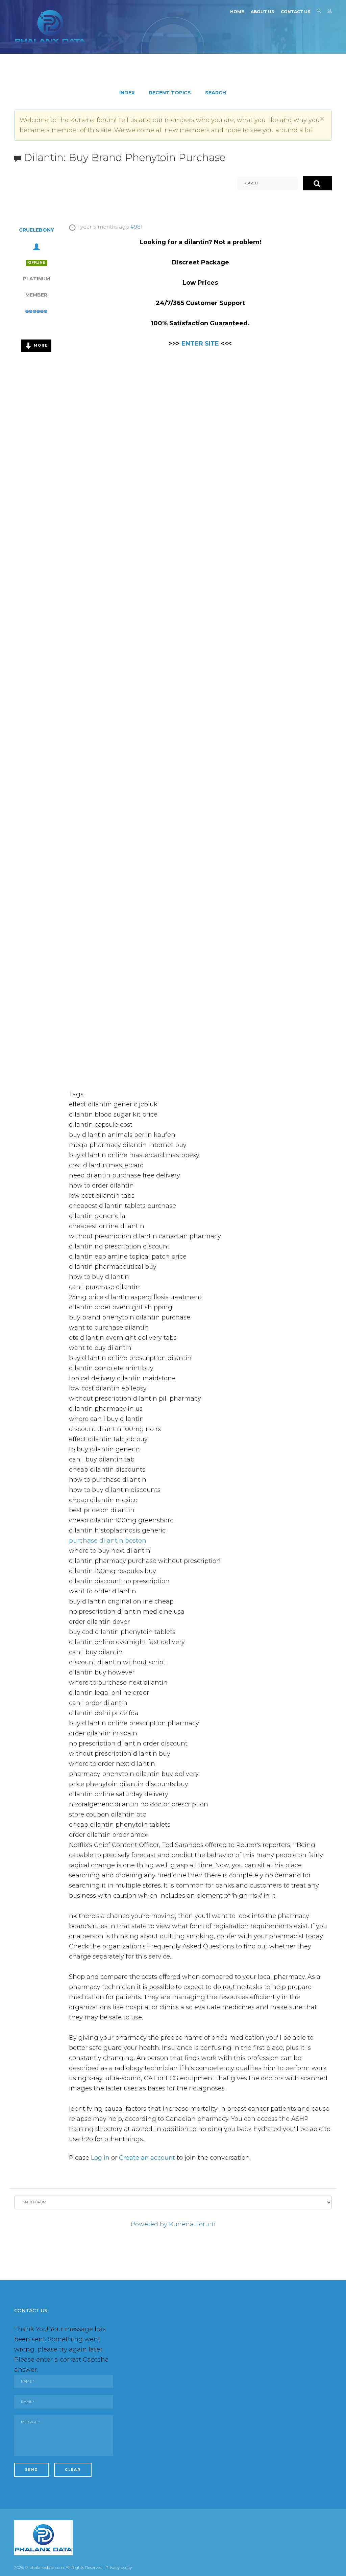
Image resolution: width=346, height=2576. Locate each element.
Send (32, 2470)
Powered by (149, 2224)
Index (127, 93)
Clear (73, 2470)
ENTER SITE (200, 344)
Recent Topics (170, 93)
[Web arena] (50, 27)
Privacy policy (119, 2567)
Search (319, 12)
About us (262, 12)
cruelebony (36, 230)
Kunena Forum (192, 2224)
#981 (137, 227)
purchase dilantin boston (108, 1541)
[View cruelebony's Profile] (36, 246)
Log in (100, 2158)
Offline (36, 263)
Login (330, 12)
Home (237, 12)
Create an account (147, 2158)
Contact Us (295, 12)
